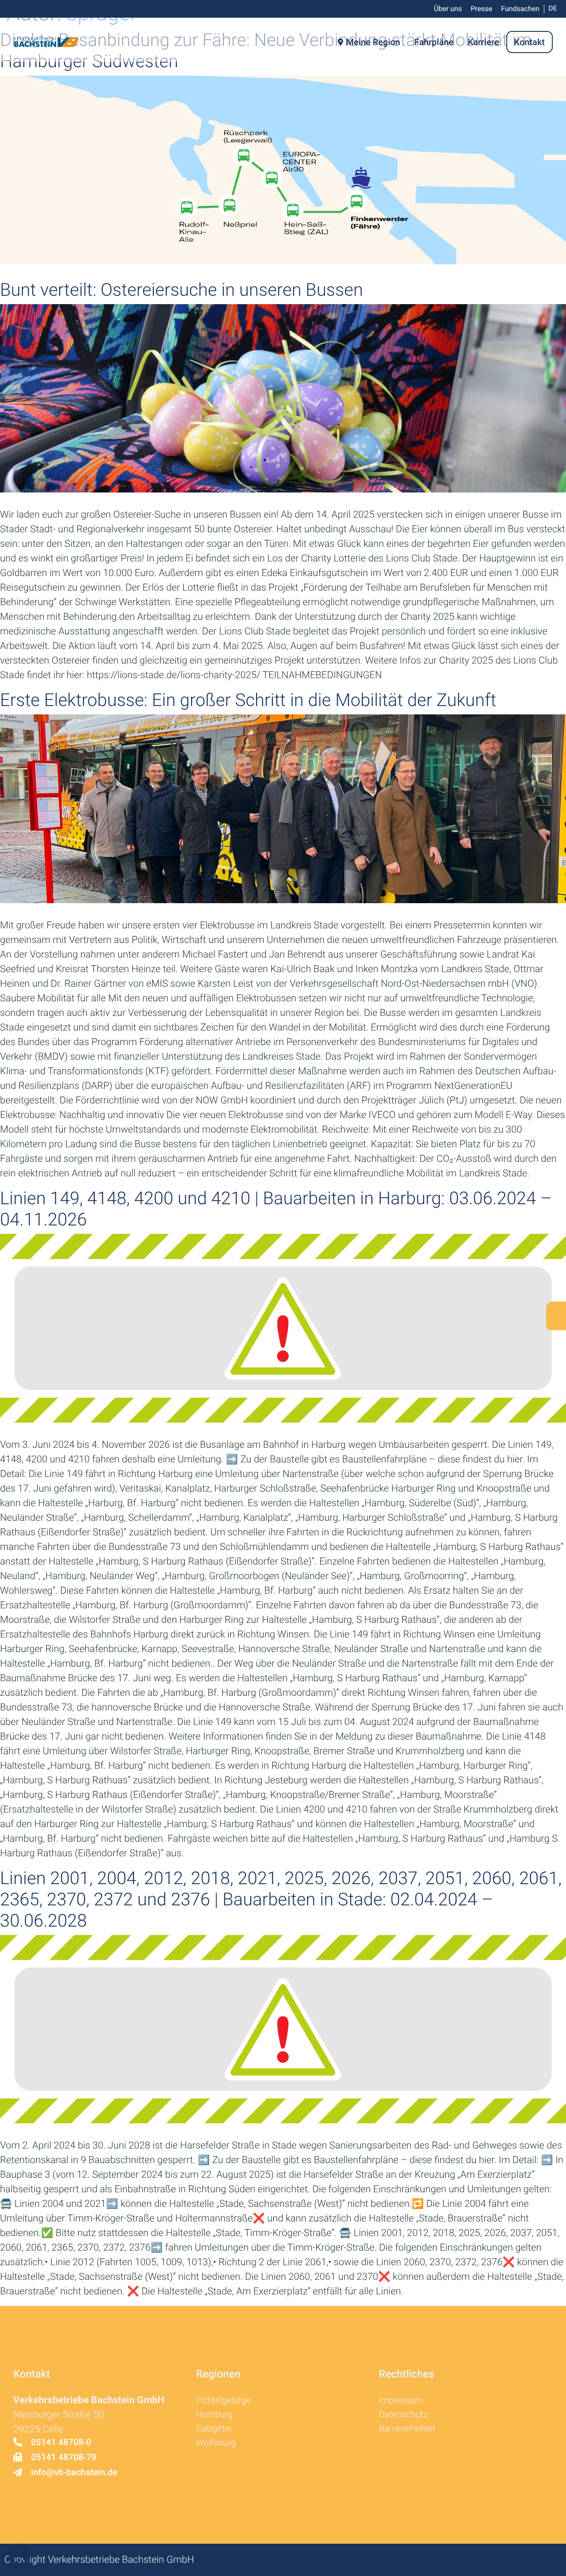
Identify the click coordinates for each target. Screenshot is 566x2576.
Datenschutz (403, 2414)
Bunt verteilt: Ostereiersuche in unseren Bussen (182, 290)
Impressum (401, 2400)
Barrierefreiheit (407, 2428)
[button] (19, 2557)
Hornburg (214, 2414)
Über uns (448, 9)
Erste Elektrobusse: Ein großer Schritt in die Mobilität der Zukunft (248, 700)
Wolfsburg (216, 2442)
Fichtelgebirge (223, 2400)
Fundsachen (520, 9)
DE (553, 8)
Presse (481, 9)
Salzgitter (214, 2428)
